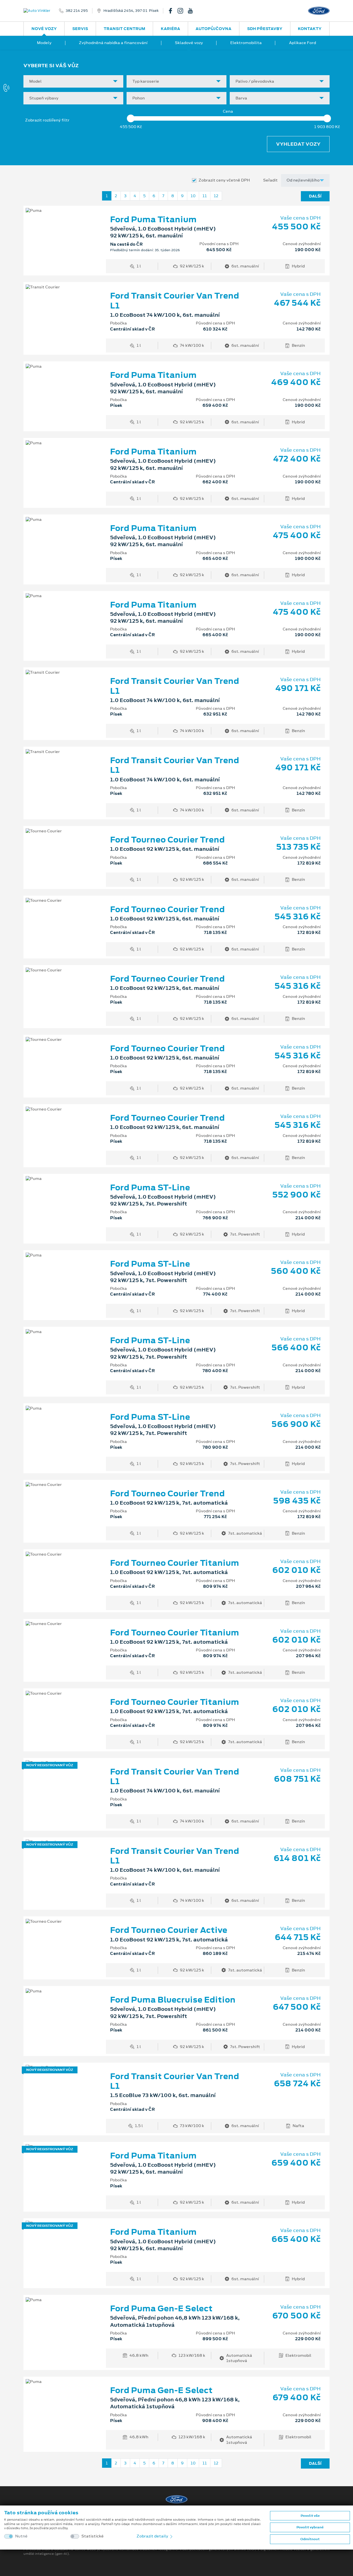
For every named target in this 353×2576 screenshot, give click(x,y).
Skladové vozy (189, 43)
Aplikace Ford (303, 43)
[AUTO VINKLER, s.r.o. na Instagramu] (183, 11)
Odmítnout (310, 2539)
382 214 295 (77, 11)
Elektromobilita (246, 43)
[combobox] (73, 81)
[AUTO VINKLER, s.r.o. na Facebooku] (173, 11)
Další (315, 196)
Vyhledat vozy (298, 144)
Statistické (93, 2536)
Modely (44, 43)
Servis (80, 29)
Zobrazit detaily (153, 2536)
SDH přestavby (265, 29)
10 (193, 196)
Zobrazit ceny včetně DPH (224, 180)
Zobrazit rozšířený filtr (47, 120)
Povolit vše (310, 2516)
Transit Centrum (125, 29)
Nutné (21, 2536)
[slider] (131, 118)
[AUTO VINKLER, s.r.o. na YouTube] (192, 11)
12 (216, 196)
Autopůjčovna (213, 29)
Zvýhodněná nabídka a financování (113, 43)
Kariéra (170, 29)
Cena (228, 111)
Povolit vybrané (310, 2527)
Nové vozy (44, 29)
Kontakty (310, 29)
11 (205, 196)
